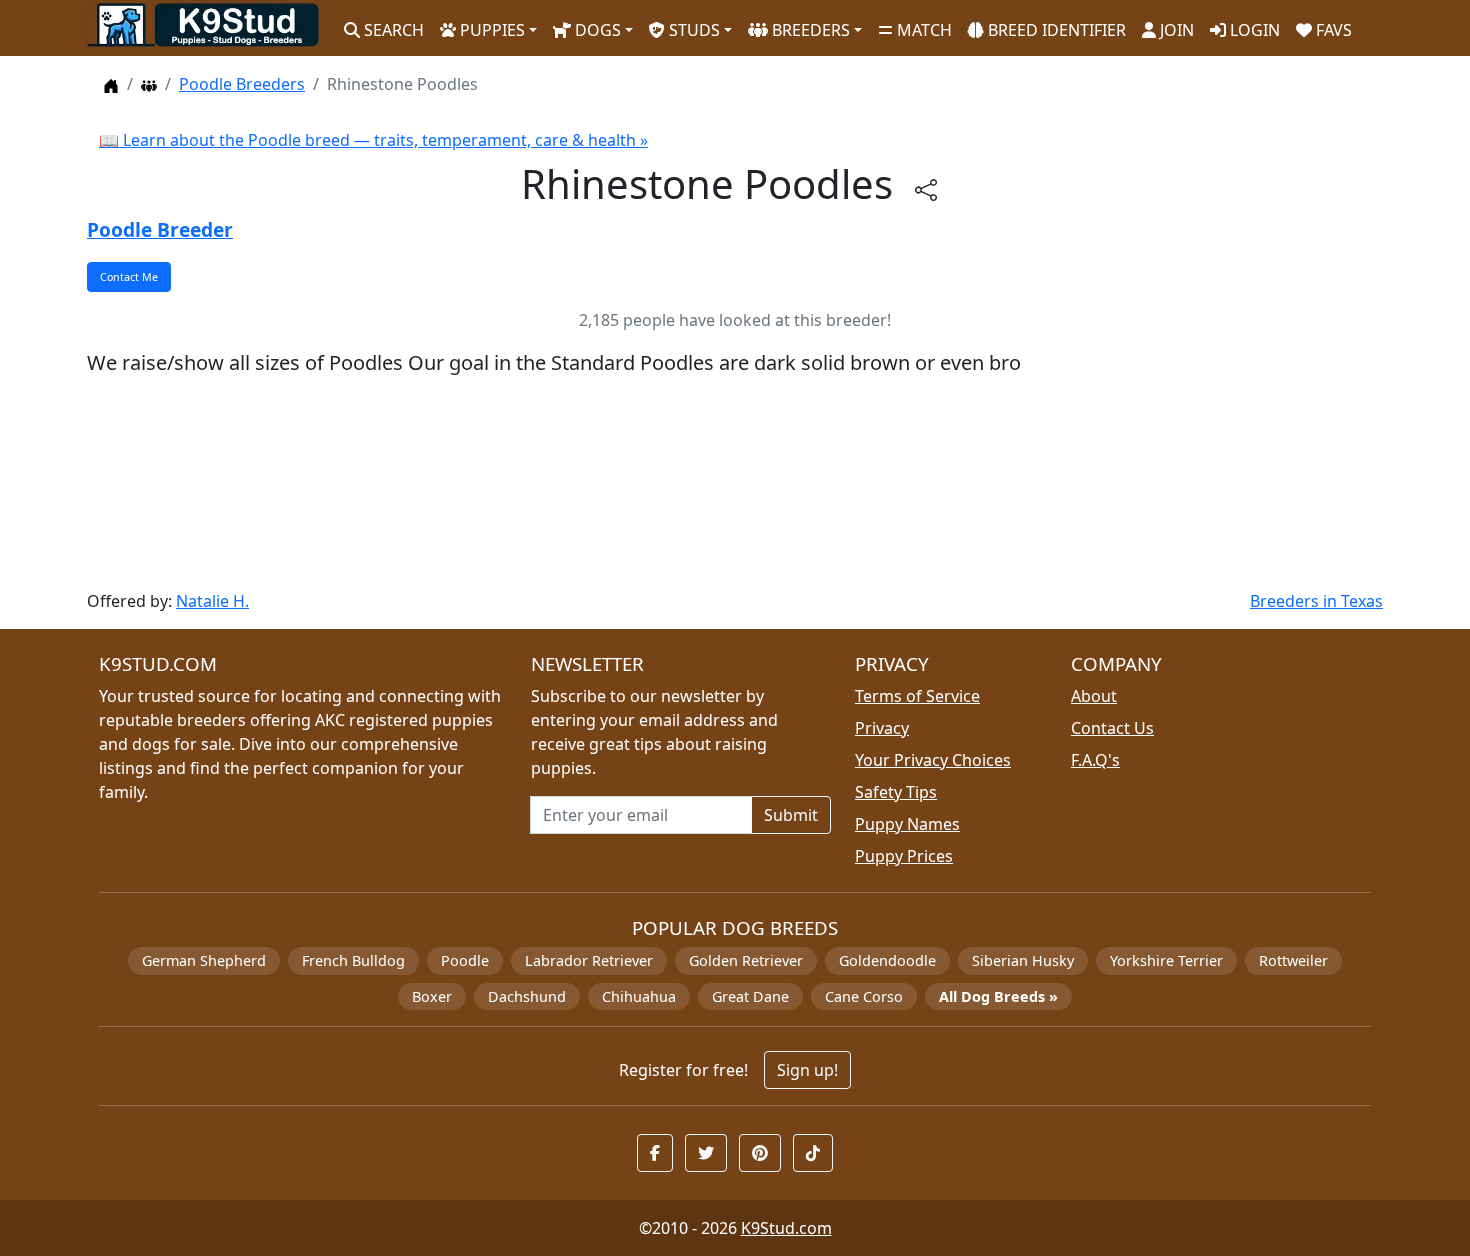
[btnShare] (926, 188)
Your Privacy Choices (933, 760)
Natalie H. (212, 601)
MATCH (922, 30)
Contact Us (1112, 728)
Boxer (432, 996)
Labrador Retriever (589, 960)
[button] (655, 1153)
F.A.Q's (1095, 760)
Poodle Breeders (242, 84)
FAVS (1332, 30)
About (1094, 696)
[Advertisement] (687, 483)
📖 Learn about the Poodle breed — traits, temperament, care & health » (373, 140)
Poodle (465, 960)
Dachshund (527, 996)
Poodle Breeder (160, 229)
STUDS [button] (692, 30)
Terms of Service (917, 696)
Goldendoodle (887, 960)
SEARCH (392, 30)
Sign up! (807, 1070)
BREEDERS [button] (809, 30)
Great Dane (750, 996)
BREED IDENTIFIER (1055, 30)
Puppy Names (907, 824)
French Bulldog (353, 960)
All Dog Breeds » (998, 996)
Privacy (882, 728)
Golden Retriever (746, 960)
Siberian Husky (1023, 960)
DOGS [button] (596, 30)
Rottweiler (1293, 960)
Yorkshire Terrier (1166, 960)
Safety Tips (896, 792)
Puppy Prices (904, 856)
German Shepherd (204, 960)
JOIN (1175, 30)
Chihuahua (639, 996)
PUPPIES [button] (490, 30)
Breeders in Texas (1316, 601)
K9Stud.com (786, 1228)
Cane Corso (864, 996)
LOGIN (1253, 30)
